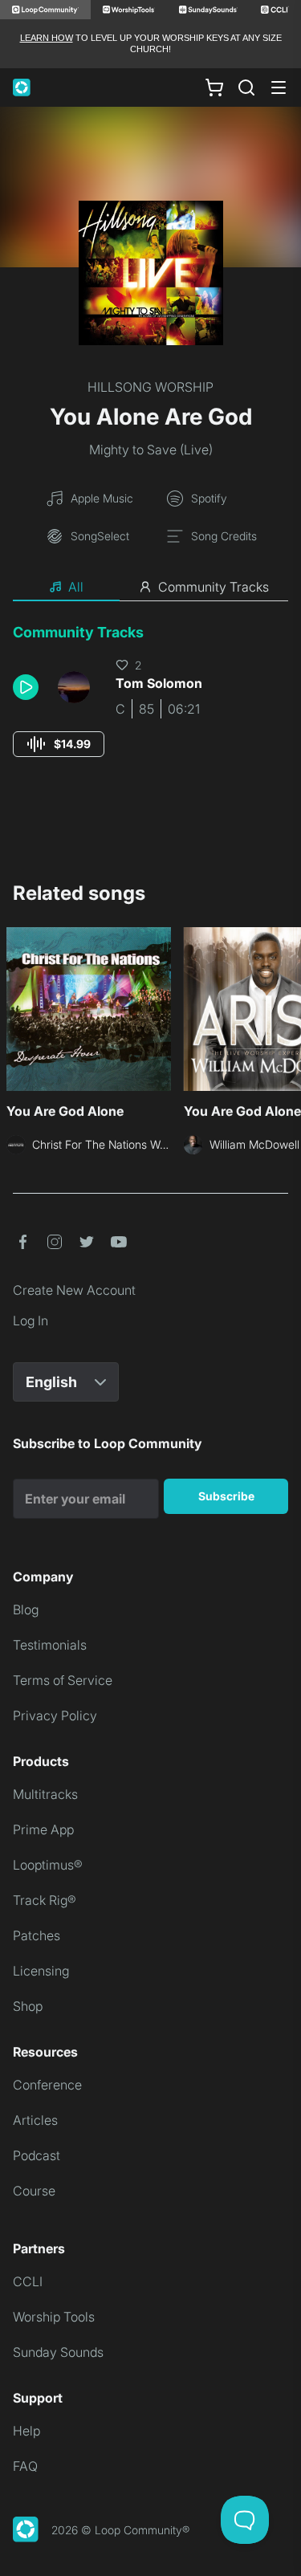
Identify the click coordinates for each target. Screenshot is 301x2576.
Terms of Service (63, 1680)
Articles (35, 2120)
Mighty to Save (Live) (151, 450)
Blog (26, 1609)
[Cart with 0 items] (214, 87)
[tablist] (150, 588)
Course (34, 2191)
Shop (28, 2006)
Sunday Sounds (58, 2352)
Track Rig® (45, 1900)
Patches (37, 1935)
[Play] (26, 687)
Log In (31, 1321)
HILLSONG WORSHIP (150, 387)
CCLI (28, 2281)
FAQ (25, 2466)
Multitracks (45, 1794)
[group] (59, 744)
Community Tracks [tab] (214, 587)
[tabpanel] (150, 705)
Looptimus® (48, 1865)
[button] (29, 687)
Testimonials (50, 1645)
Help (26, 2431)
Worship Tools (54, 2317)
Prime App (43, 1829)
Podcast (37, 2155)
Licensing (41, 1971)
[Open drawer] (279, 87)
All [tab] (76, 587)
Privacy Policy (55, 1715)
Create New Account (74, 1290)
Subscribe (226, 1496)
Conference (47, 2085)
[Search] (246, 87)
